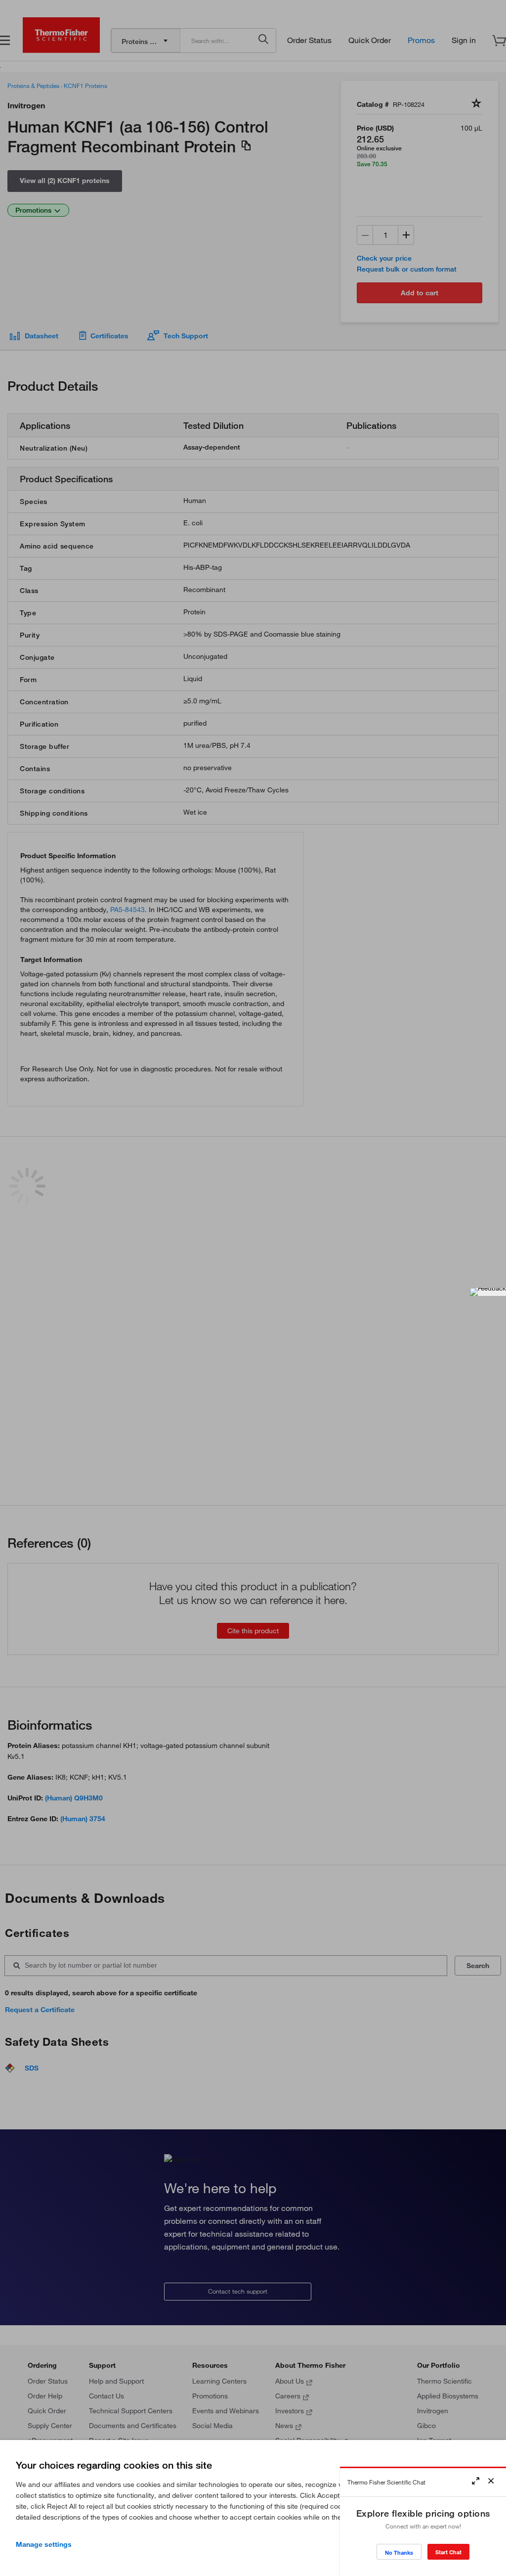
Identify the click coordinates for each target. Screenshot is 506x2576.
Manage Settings (44, 2544)
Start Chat (448, 2552)
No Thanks (399, 2553)
